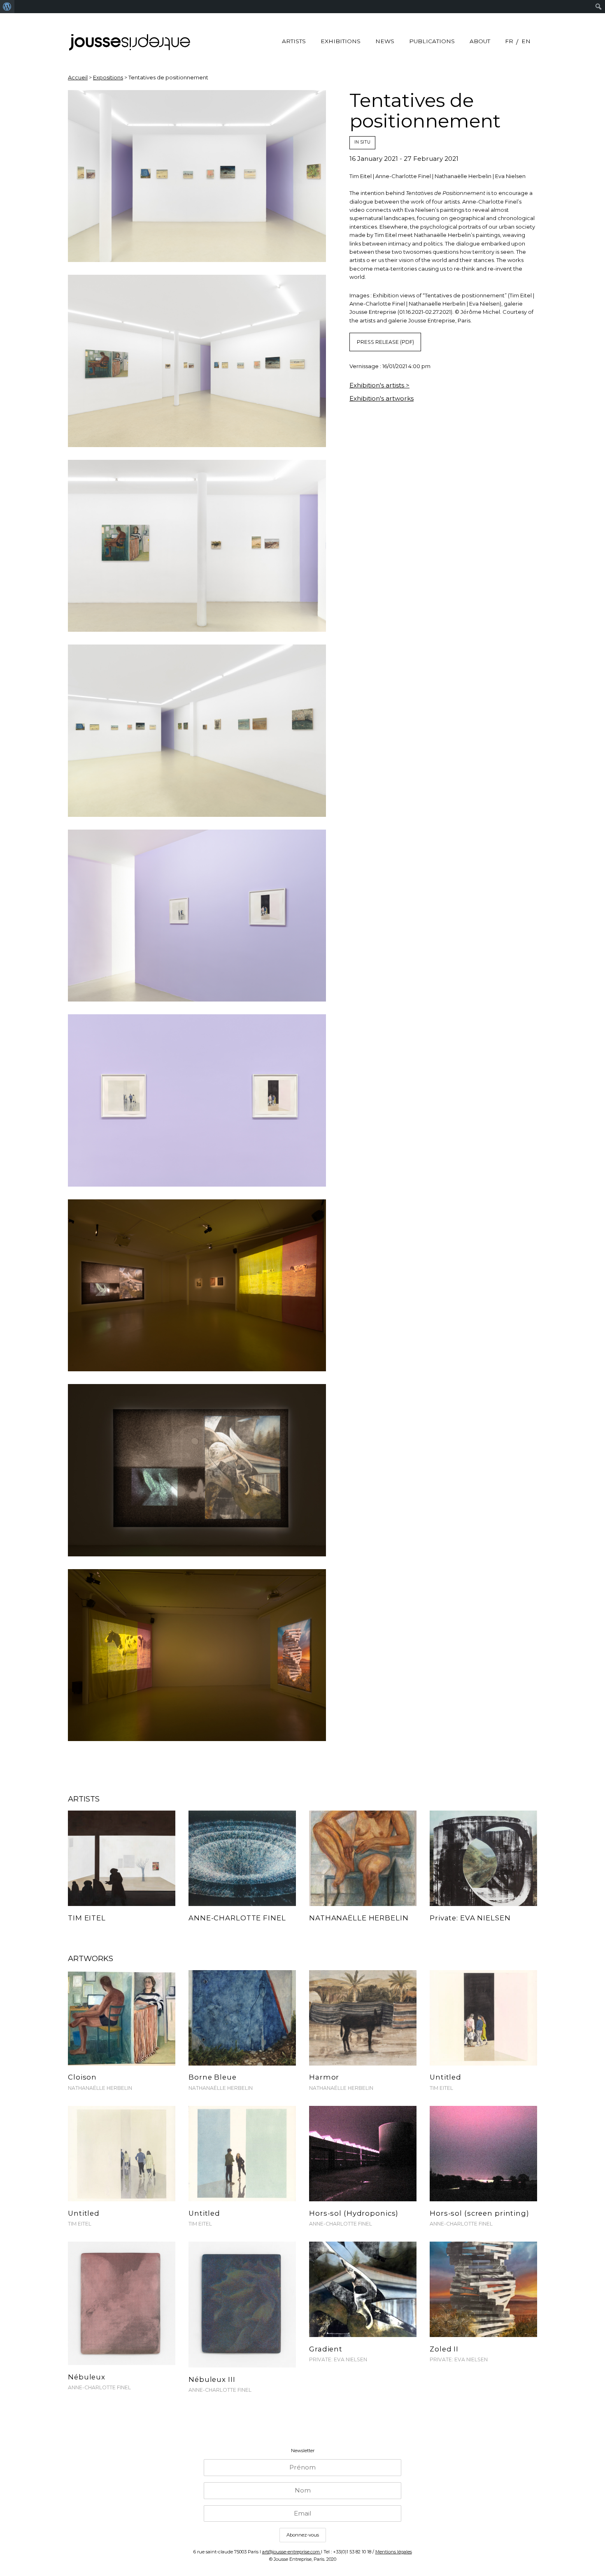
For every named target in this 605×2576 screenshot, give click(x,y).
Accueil (78, 77)
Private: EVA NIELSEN (338, 2359)
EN (526, 41)
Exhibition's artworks (382, 398)
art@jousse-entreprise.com (292, 2552)
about (480, 41)
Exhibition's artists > (379, 385)
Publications (432, 41)
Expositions (108, 77)
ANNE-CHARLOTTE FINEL (341, 2224)
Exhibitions (341, 41)
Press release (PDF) (385, 342)
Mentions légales (394, 2552)
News (385, 41)
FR (509, 41)
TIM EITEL (441, 2088)
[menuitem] (7, 7)
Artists (294, 41)
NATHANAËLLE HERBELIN (100, 2088)
